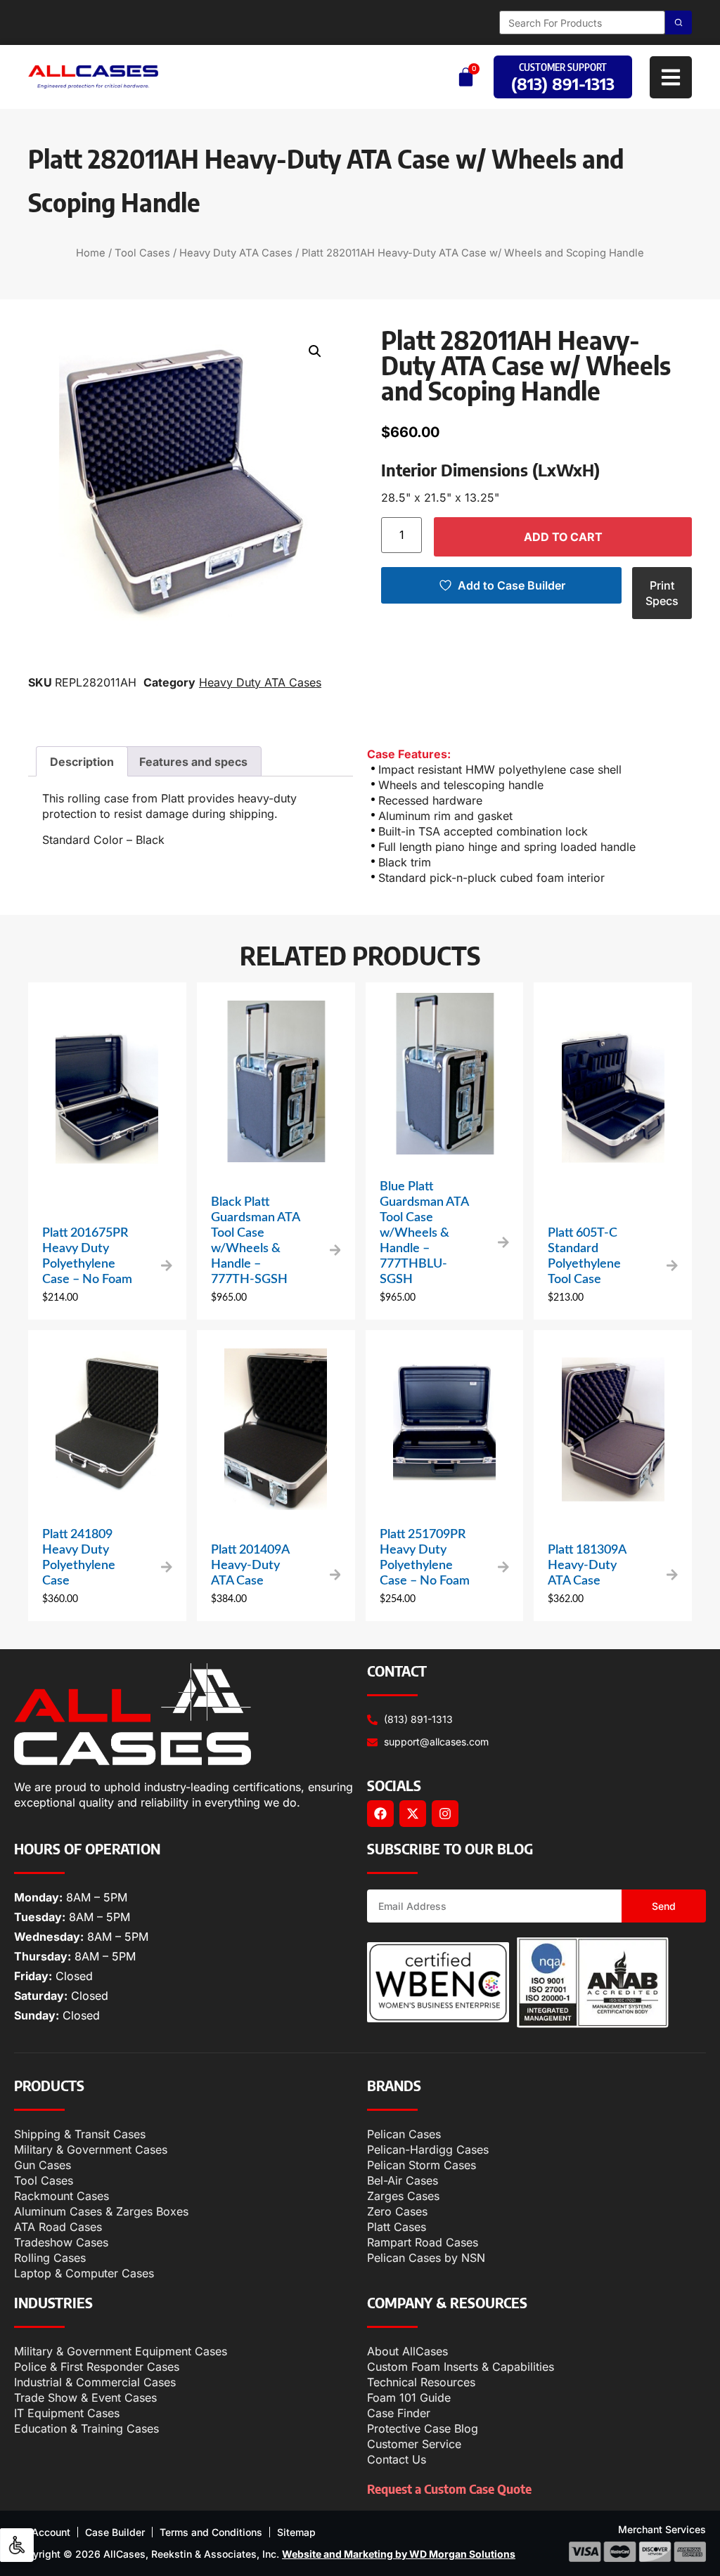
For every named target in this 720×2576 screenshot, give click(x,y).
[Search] (679, 22)
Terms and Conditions (211, 2532)
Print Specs (662, 593)
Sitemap (296, 2532)
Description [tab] (82, 762)
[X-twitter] (413, 1814)
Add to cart (563, 537)
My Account (42, 2532)
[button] (315, 351)
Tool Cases (142, 253)
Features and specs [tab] (193, 762)
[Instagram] (445, 1814)
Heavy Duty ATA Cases (236, 253)
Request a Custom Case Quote (449, 2489)
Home (91, 253)
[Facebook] (380, 1814)
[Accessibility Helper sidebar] (17, 2545)
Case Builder (115, 2532)
